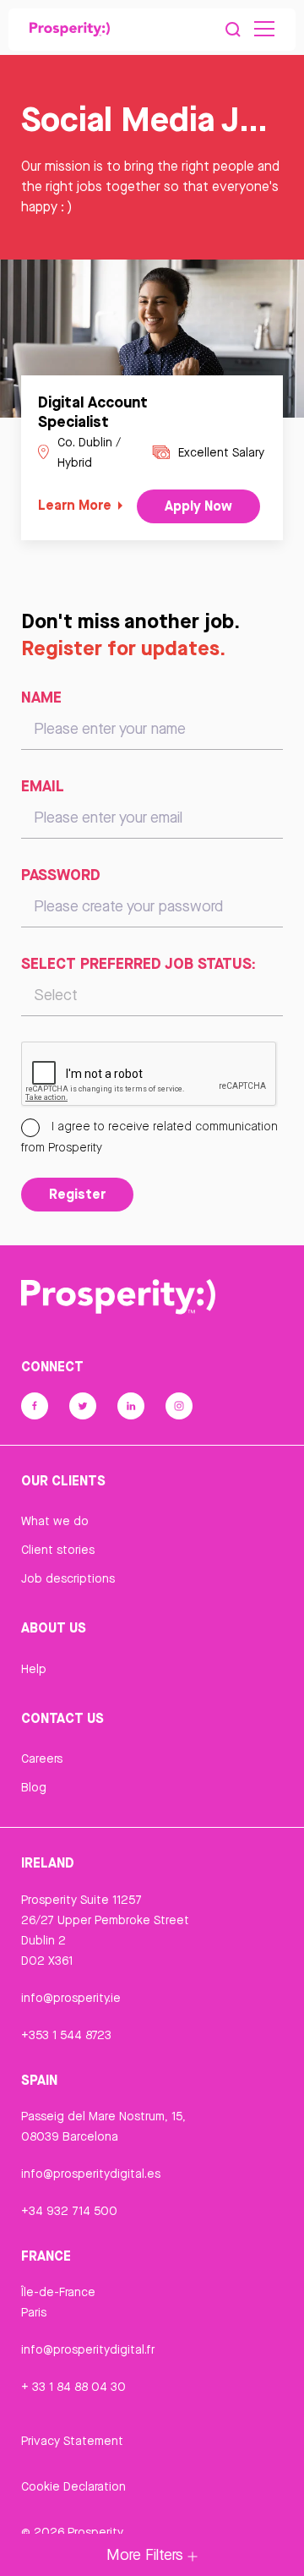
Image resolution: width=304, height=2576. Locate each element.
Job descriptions (68, 1578)
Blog (34, 1787)
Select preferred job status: (138, 963)
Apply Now (198, 506)
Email (43, 785)
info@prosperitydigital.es (91, 2174)
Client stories (58, 1550)
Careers (42, 1758)
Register (77, 1194)
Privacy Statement (72, 2441)
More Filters (147, 2554)
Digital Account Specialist (93, 411)
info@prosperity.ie (71, 1998)
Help (34, 1669)
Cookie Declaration (73, 2486)
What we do (55, 1521)
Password (61, 874)
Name (41, 697)
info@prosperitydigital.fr (88, 2349)
